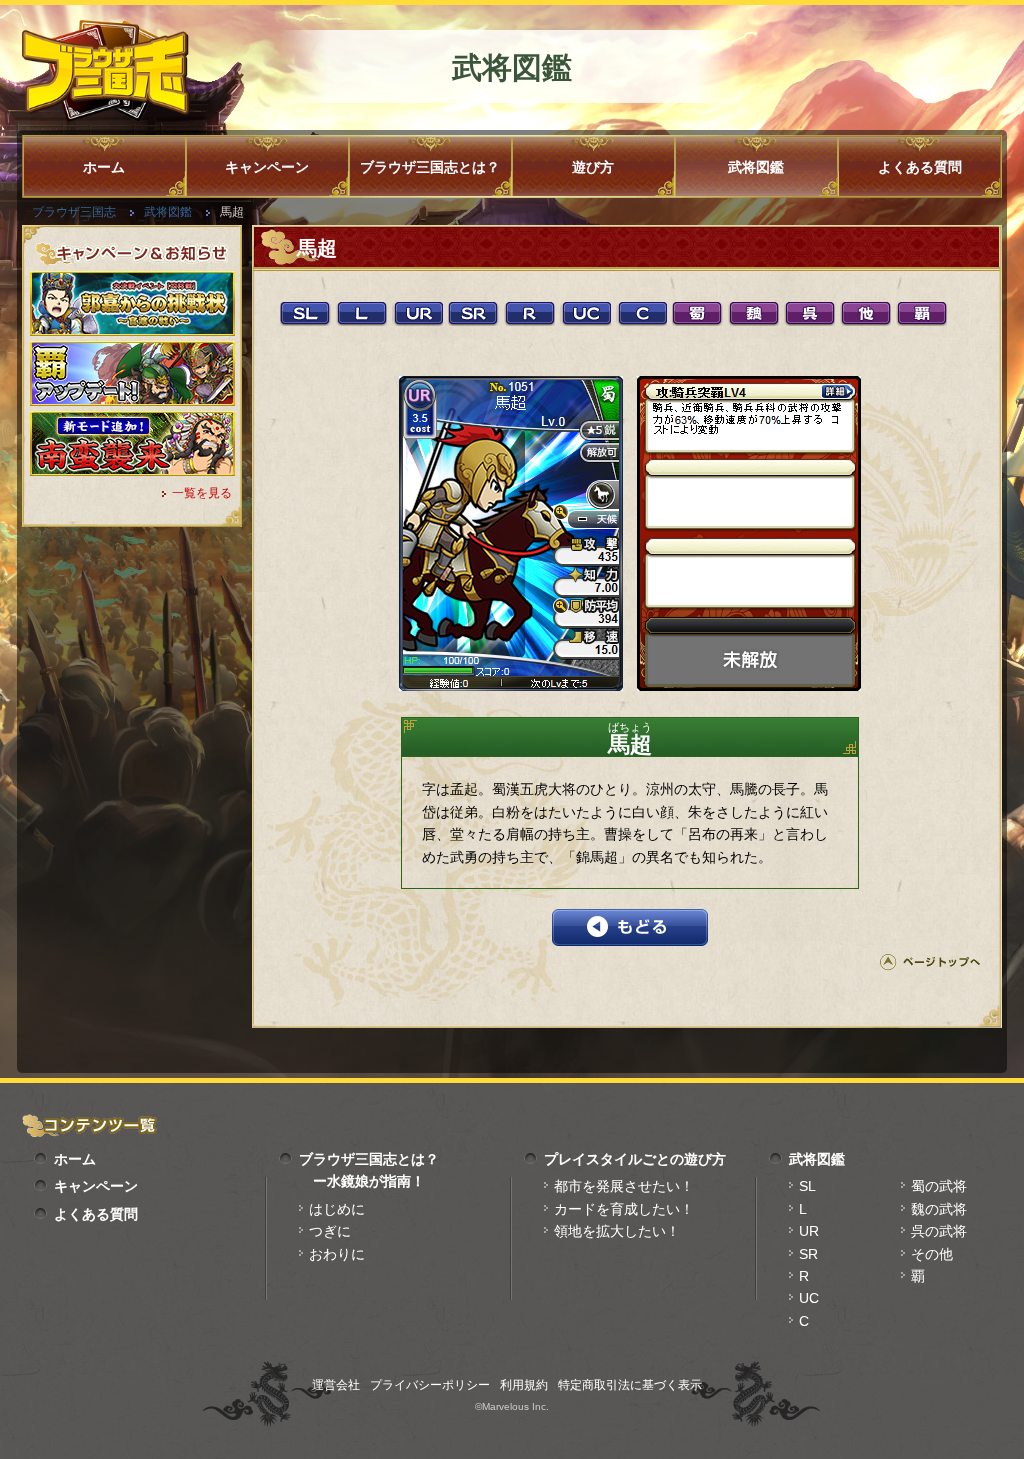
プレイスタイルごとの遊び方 (635, 1159)
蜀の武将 (939, 1186)
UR (809, 1231)
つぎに (330, 1231)
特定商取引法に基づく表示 (630, 1385)
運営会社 (336, 1385)
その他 (932, 1254)
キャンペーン (267, 167)
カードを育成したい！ (624, 1209)
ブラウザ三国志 (74, 212)
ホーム (104, 167)
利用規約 (524, 1385)
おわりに (337, 1254)
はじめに (337, 1209)
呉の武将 (939, 1231)
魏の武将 (939, 1209)
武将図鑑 (756, 167)
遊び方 (593, 167)
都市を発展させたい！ (624, 1186)
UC (809, 1298)
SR (808, 1254)
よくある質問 (920, 167)
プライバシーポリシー (430, 1385)
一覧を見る (202, 493)
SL (807, 1186)
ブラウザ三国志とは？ (430, 167)
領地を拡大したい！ (617, 1231)
